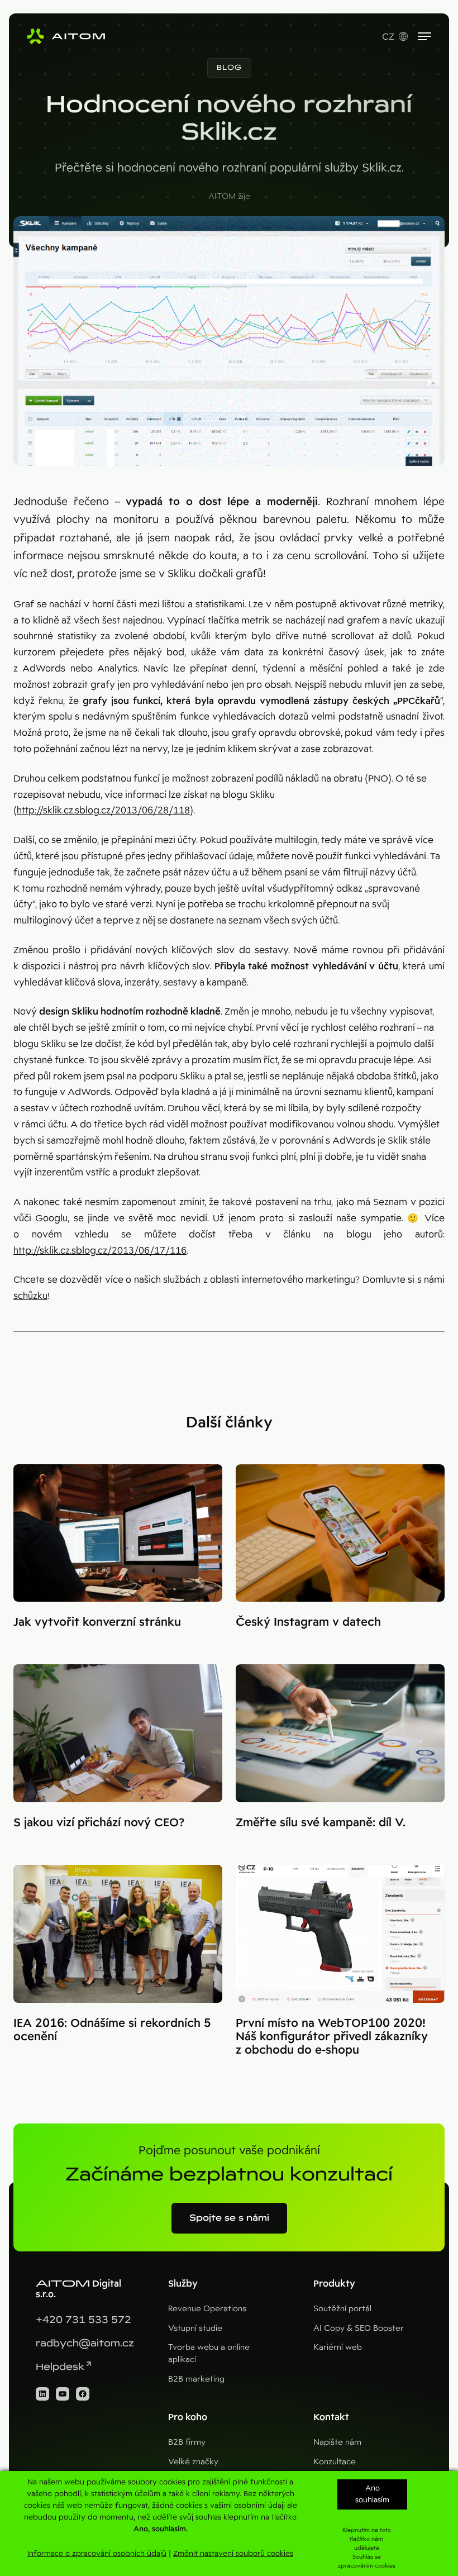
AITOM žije (229, 196)
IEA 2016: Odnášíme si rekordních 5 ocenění (112, 2030)
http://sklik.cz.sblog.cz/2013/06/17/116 (100, 1251)
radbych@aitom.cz (85, 2343)
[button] (229, 68)
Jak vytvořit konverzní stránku (97, 1622)
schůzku (30, 1296)
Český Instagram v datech (308, 1622)
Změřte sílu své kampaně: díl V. (321, 1822)
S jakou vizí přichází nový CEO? (99, 1822)
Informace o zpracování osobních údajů (97, 2553)
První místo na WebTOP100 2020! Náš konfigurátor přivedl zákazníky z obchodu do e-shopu (332, 2036)
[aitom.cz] (66, 36)
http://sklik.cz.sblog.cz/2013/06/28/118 (103, 810)
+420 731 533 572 (84, 2320)
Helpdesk (60, 2367)
